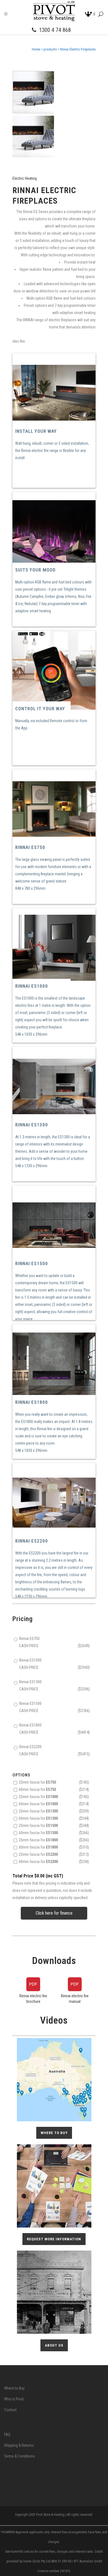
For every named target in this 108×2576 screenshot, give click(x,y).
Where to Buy (14, 2388)
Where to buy (54, 2133)
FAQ (7, 2435)
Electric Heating (25, 178)
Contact (10, 2410)
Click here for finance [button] (54, 1913)
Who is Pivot (14, 2399)
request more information (54, 2239)
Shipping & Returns (19, 2445)
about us (54, 2345)
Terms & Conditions (20, 2456)
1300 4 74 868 (55, 30)
